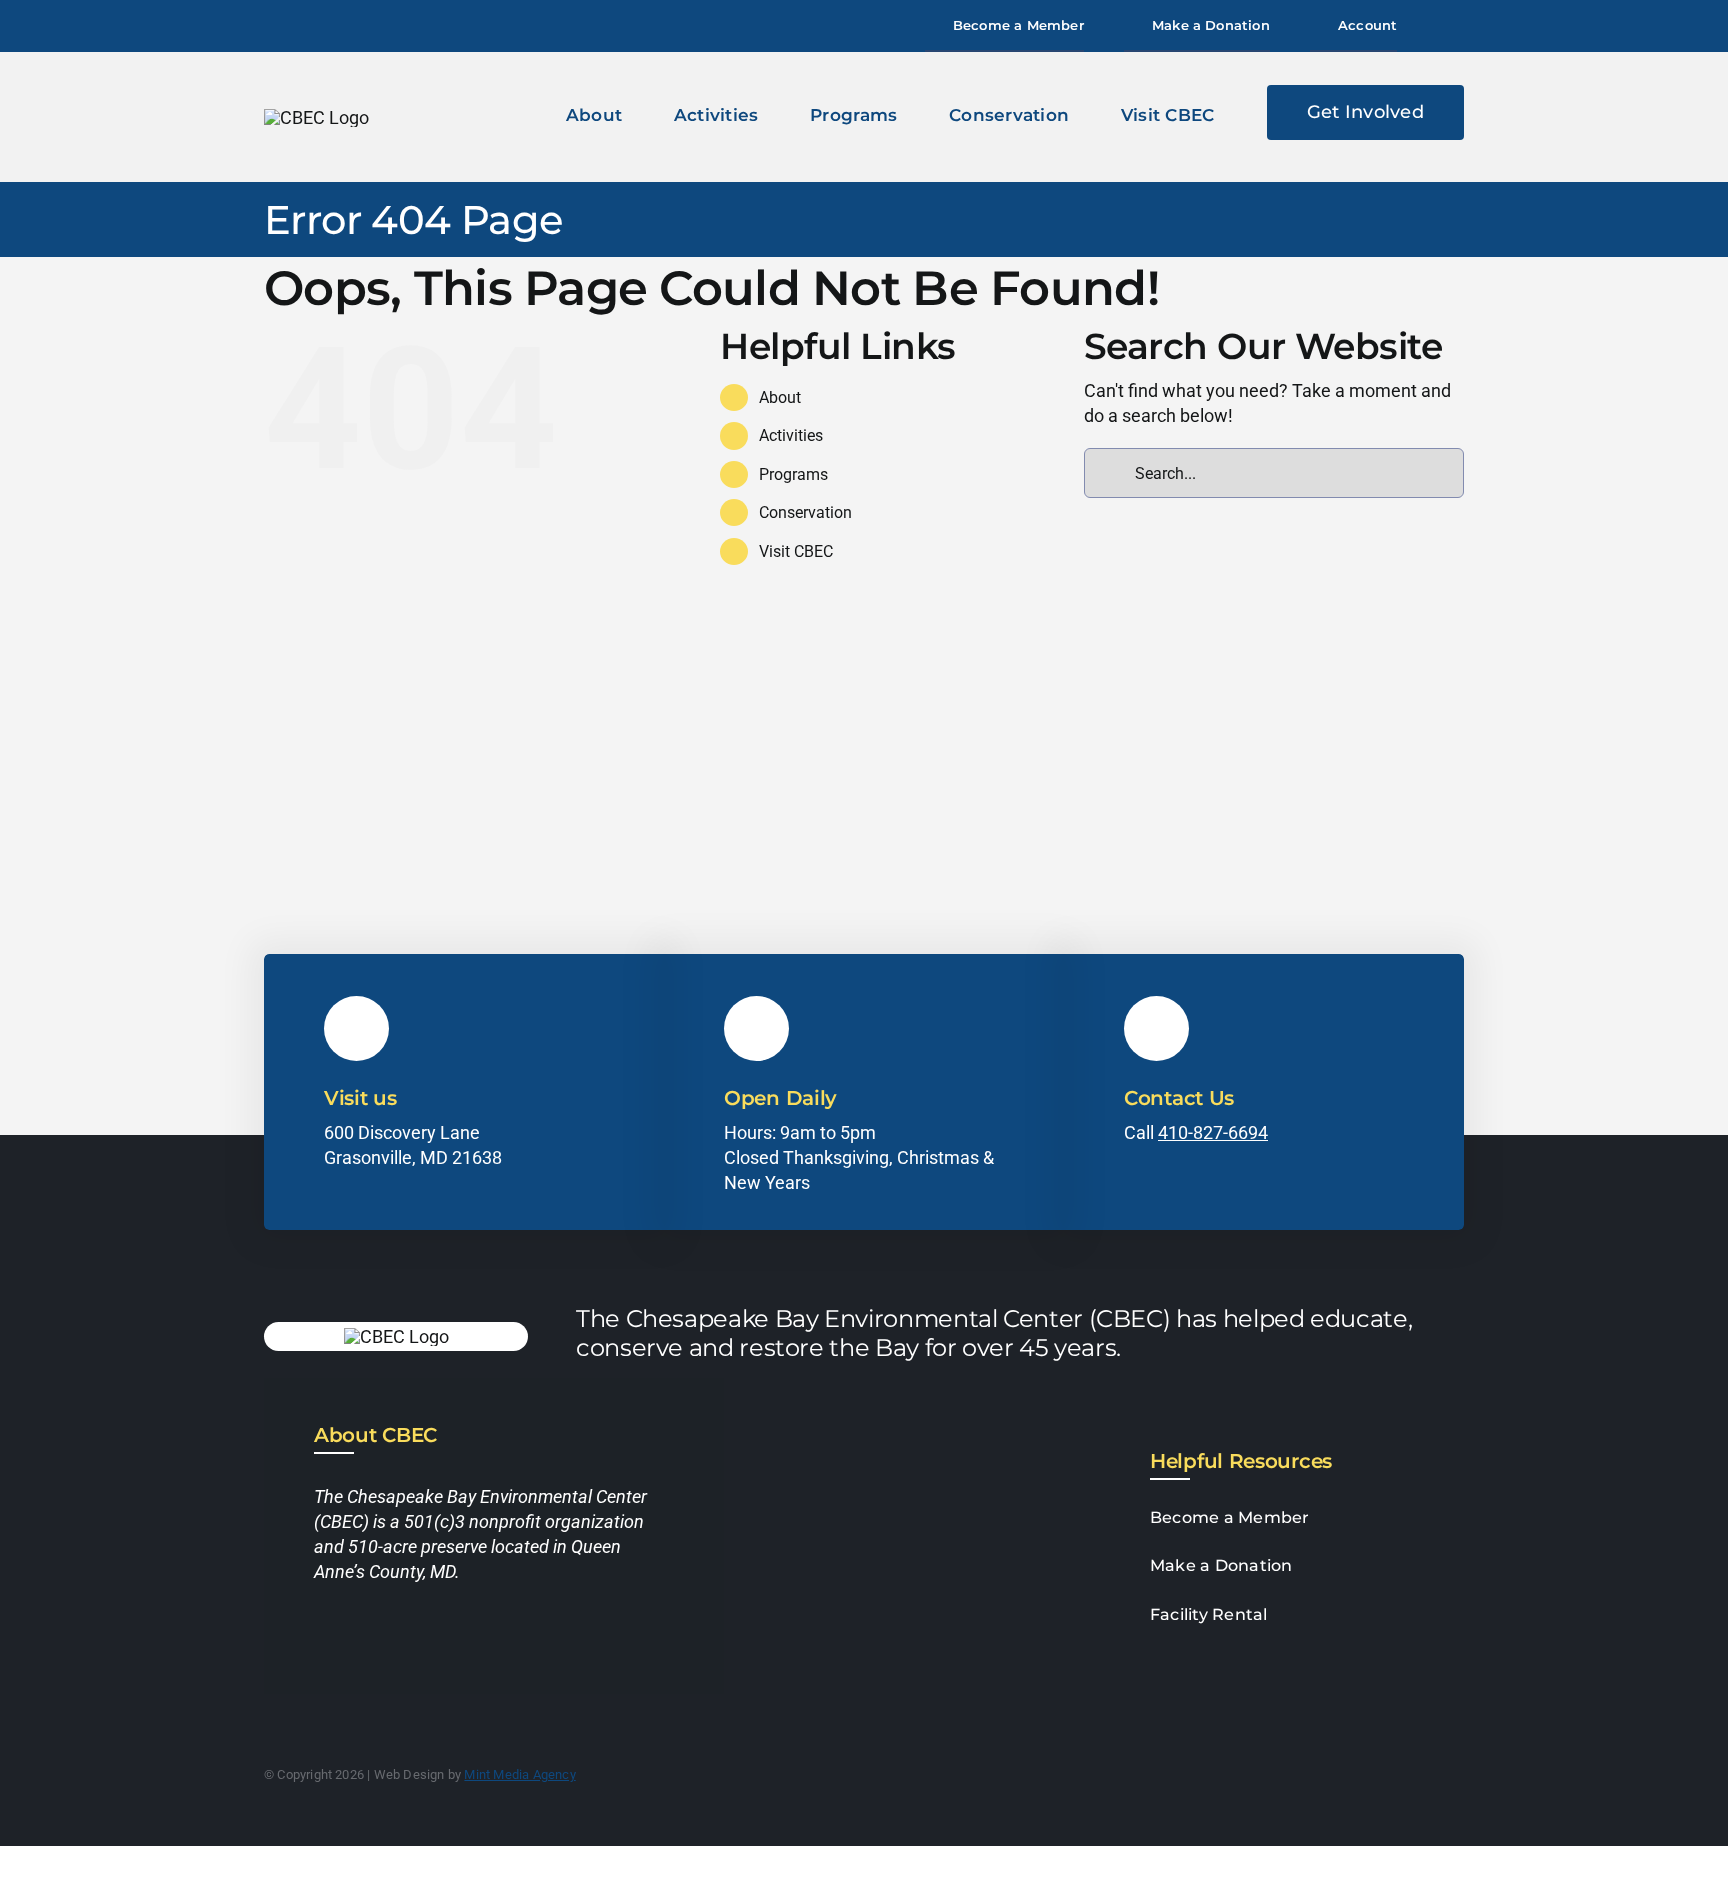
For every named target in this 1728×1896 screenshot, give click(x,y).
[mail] (394, 1634)
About (780, 397)
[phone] (430, 1634)
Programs (793, 474)
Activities (791, 435)
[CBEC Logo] (316, 117)
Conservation (805, 512)
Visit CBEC (796, 551)
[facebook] (322, 1634)
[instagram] (358, 1634)
